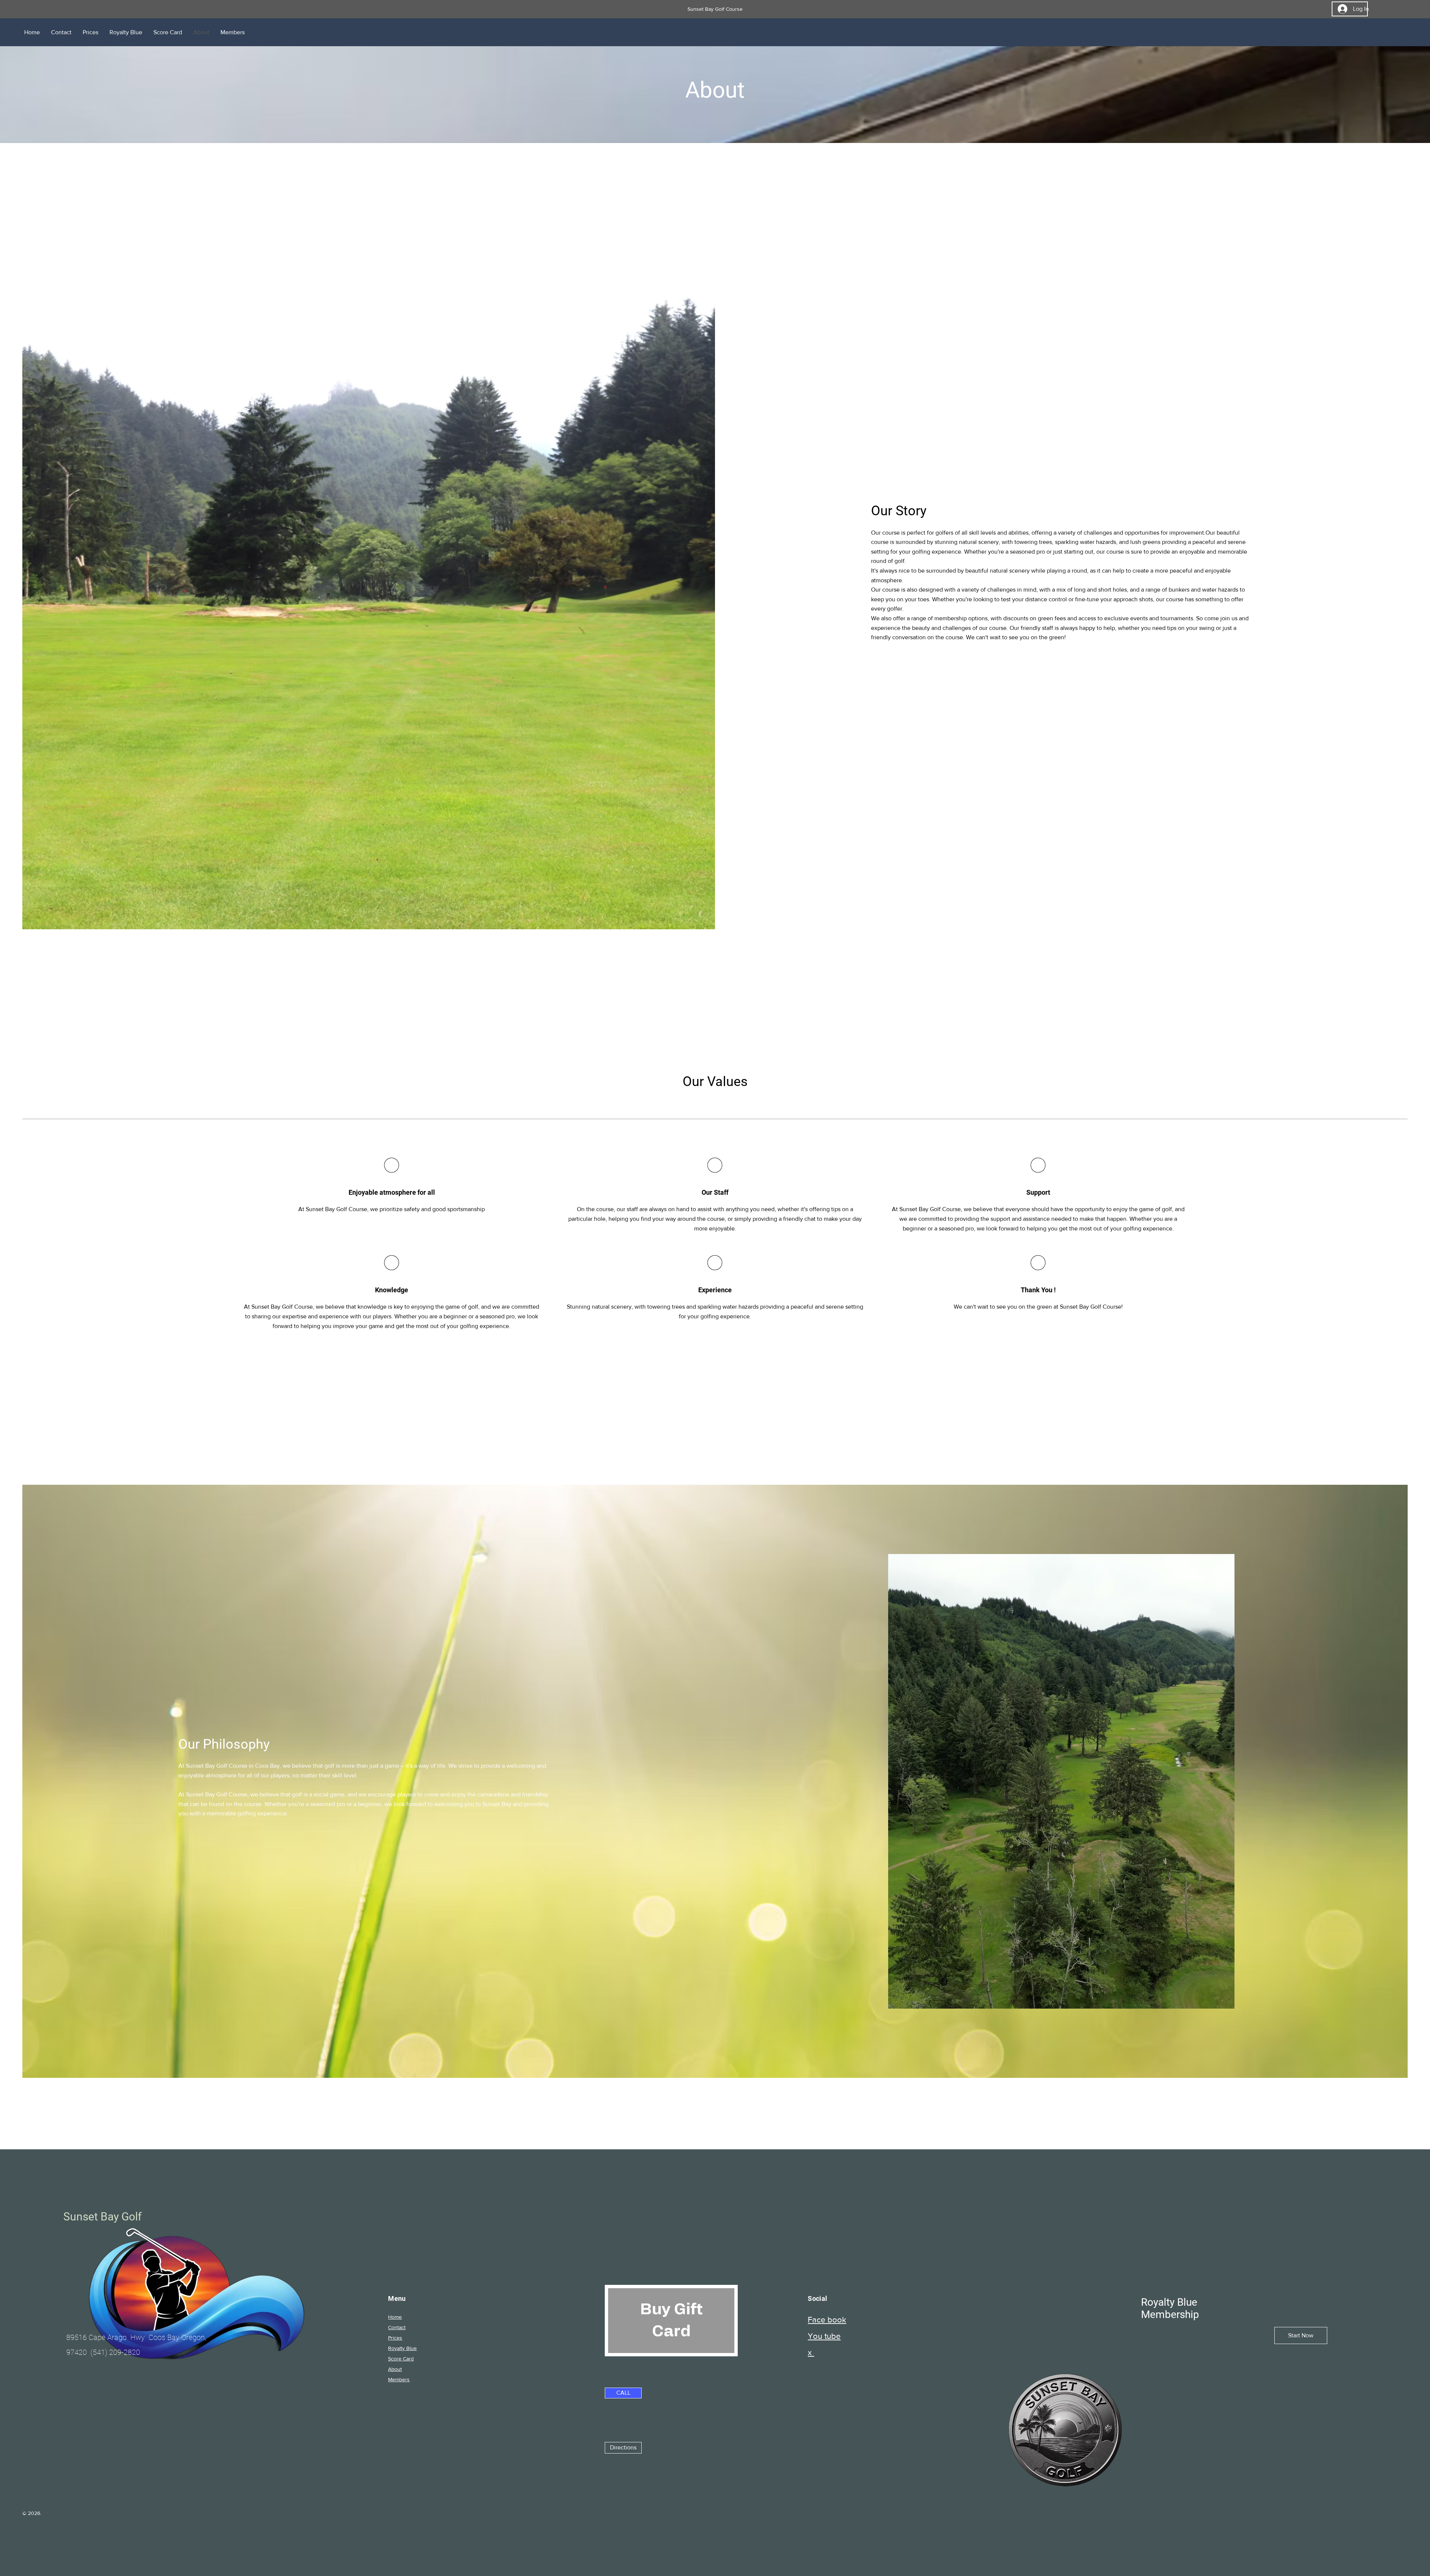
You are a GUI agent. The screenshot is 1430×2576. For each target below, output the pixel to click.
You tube (824, 2336)
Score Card (401, 2359)
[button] (1301, 2335)
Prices (395, 2338)
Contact (397, 2327)
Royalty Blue (402, 2348)
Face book (827, 2320)
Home (395, 2317)
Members (399, 2379)
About (395, 2369)
